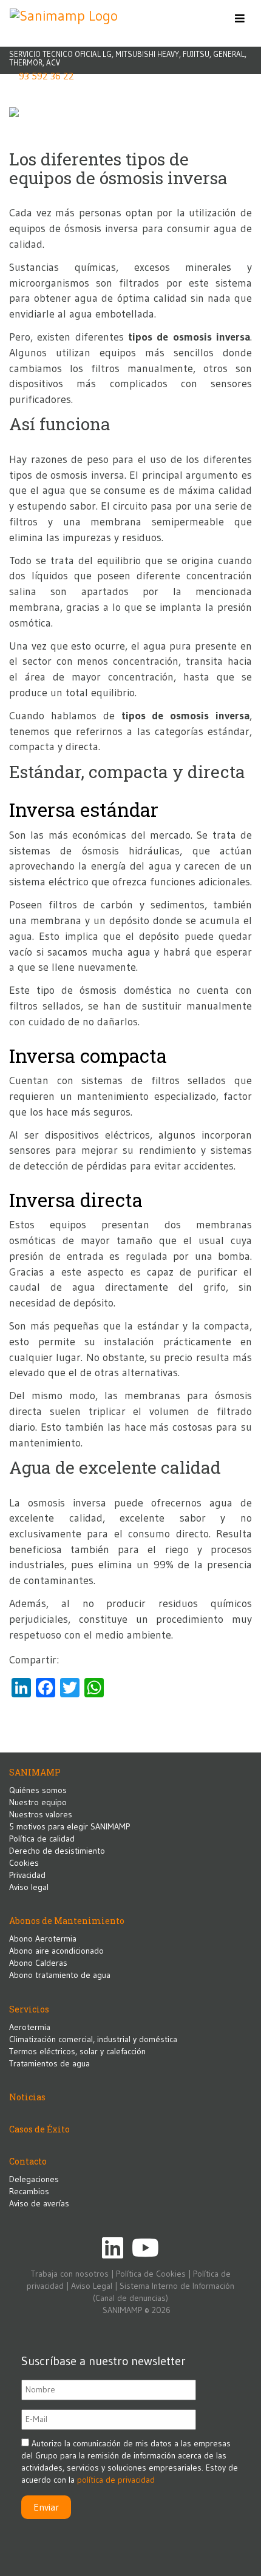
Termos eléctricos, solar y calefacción (77, 2051)
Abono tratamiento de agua (60, 1975)
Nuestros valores (41, 1814)
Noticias (27, 2097)
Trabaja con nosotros (70, 2274)
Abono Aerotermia (43, 1939)
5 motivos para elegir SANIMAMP (69, 1826)
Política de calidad (42, 1839)
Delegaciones (34, 2179)
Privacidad (27, 1875)
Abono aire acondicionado (56, 1951)
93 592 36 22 (46, 76)
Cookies (24, 1863)
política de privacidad (116, 2480)
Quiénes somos (38, 1790)
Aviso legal (29, 1887)
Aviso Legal (92, 2286)
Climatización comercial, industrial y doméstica (93, 2039)
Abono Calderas (38, 1963)
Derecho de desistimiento (57, 1851)
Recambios (29, 2191)
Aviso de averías (39, 2203)
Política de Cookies (151, 2274)
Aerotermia (30, 2027)
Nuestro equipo (38, 1802)
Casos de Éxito (39, 2129)
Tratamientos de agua (49, 2063)
